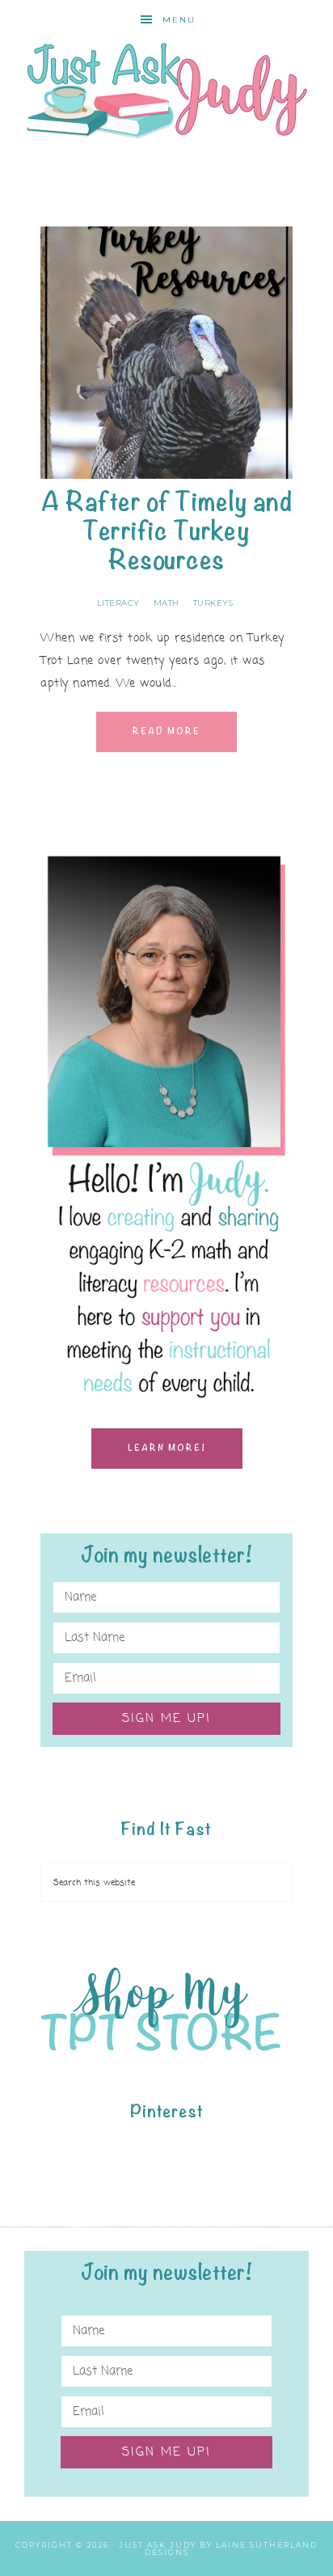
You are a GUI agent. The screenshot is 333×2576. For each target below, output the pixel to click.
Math (166, 603)
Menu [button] (179, 20)
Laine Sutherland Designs (232, 2549)
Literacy (118, 603)
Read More (166, 732)
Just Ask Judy (167, 91)
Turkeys (213, 603)
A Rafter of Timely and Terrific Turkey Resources (166, 531)
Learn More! (167, 1448)
